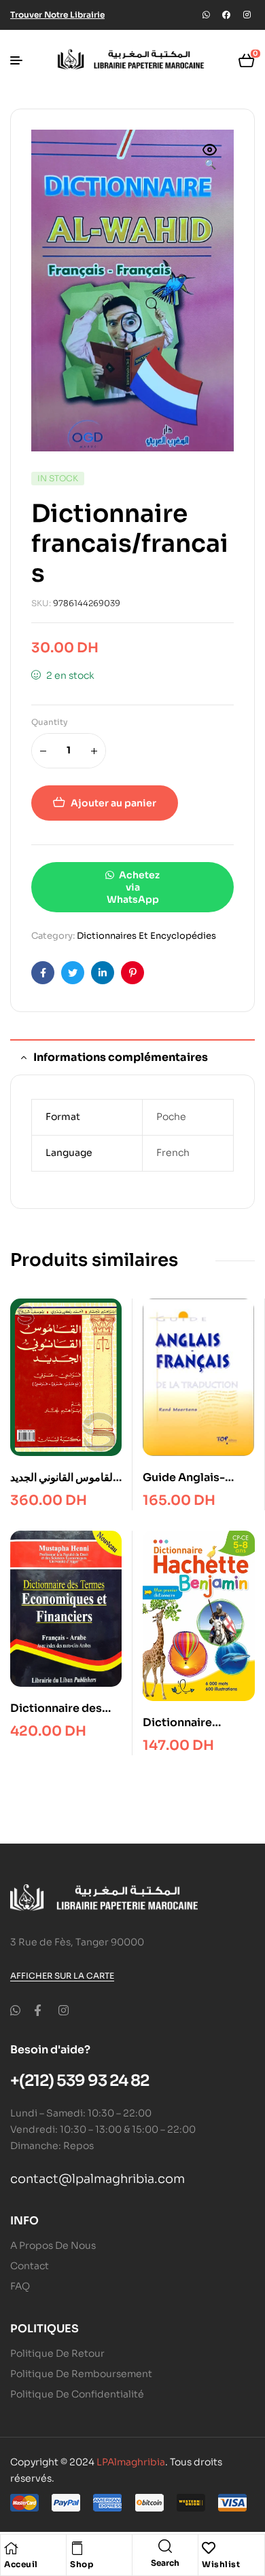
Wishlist (221, 2564)
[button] (210, 158)
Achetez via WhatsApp (133, 887)
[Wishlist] (209, 2548)
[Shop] (77, 2548)
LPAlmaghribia (131, 2462)
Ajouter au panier (113, 803)
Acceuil (21, 2564)
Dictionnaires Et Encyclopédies (146, 936)
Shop (82, 2564)
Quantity (50, 722)
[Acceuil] (11, 2548)
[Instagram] (247, 15)
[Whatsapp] (206, 15)
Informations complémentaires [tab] (121, 1057)
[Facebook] (226, 15)
